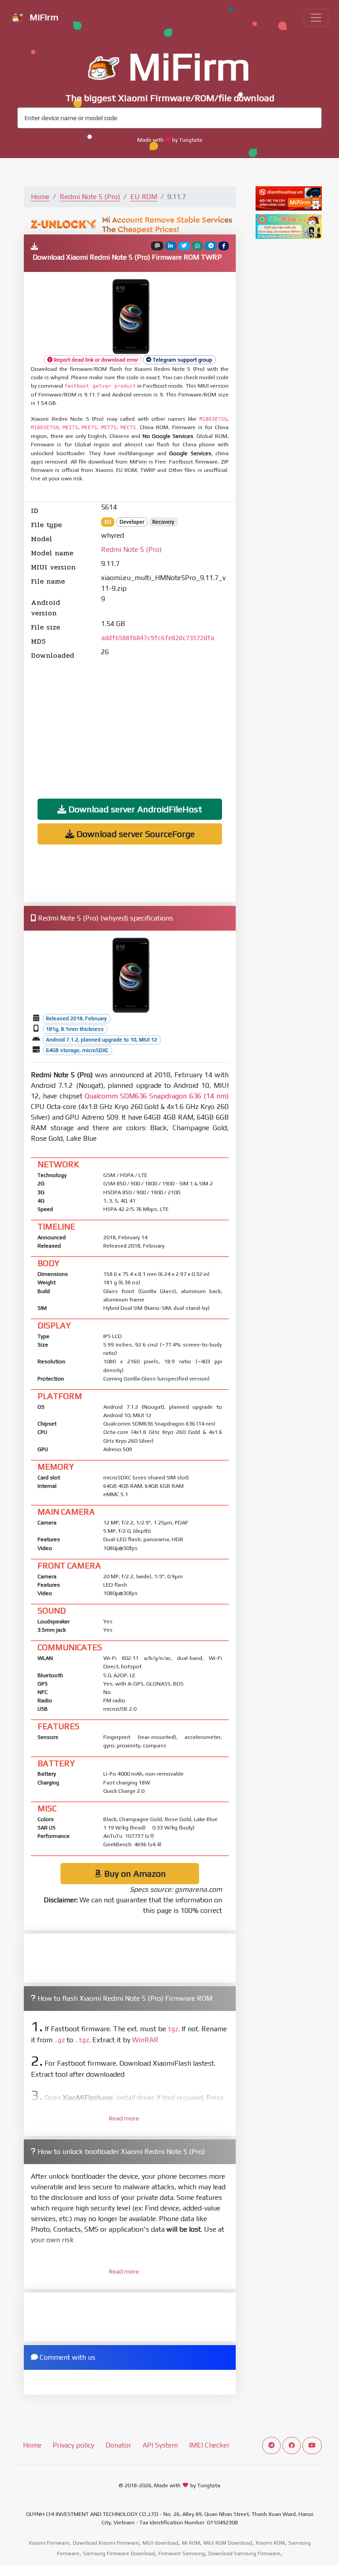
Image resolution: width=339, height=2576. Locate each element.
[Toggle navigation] (316, 18)
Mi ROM (191, 2543)
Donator (118, 2445)
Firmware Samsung (182, 2553)
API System (160, 2445)
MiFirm (43, 17)
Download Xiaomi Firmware (106, 2543)
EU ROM (144, 197)
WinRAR (145, 2040)
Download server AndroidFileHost (134, 809)
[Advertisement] (130, 723)
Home (40, 197)
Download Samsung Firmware (244, 2553)
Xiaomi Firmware (49, 2543)
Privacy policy (73, 2445)
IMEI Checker (209, 2445)
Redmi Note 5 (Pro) (90, 197)
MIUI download (160, 2543)
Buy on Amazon (134, 1873)
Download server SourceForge (134, 834)
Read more (124, 2118)
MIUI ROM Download (228, 2543)
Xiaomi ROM (270, 2543)
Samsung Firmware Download (119, 2553)
